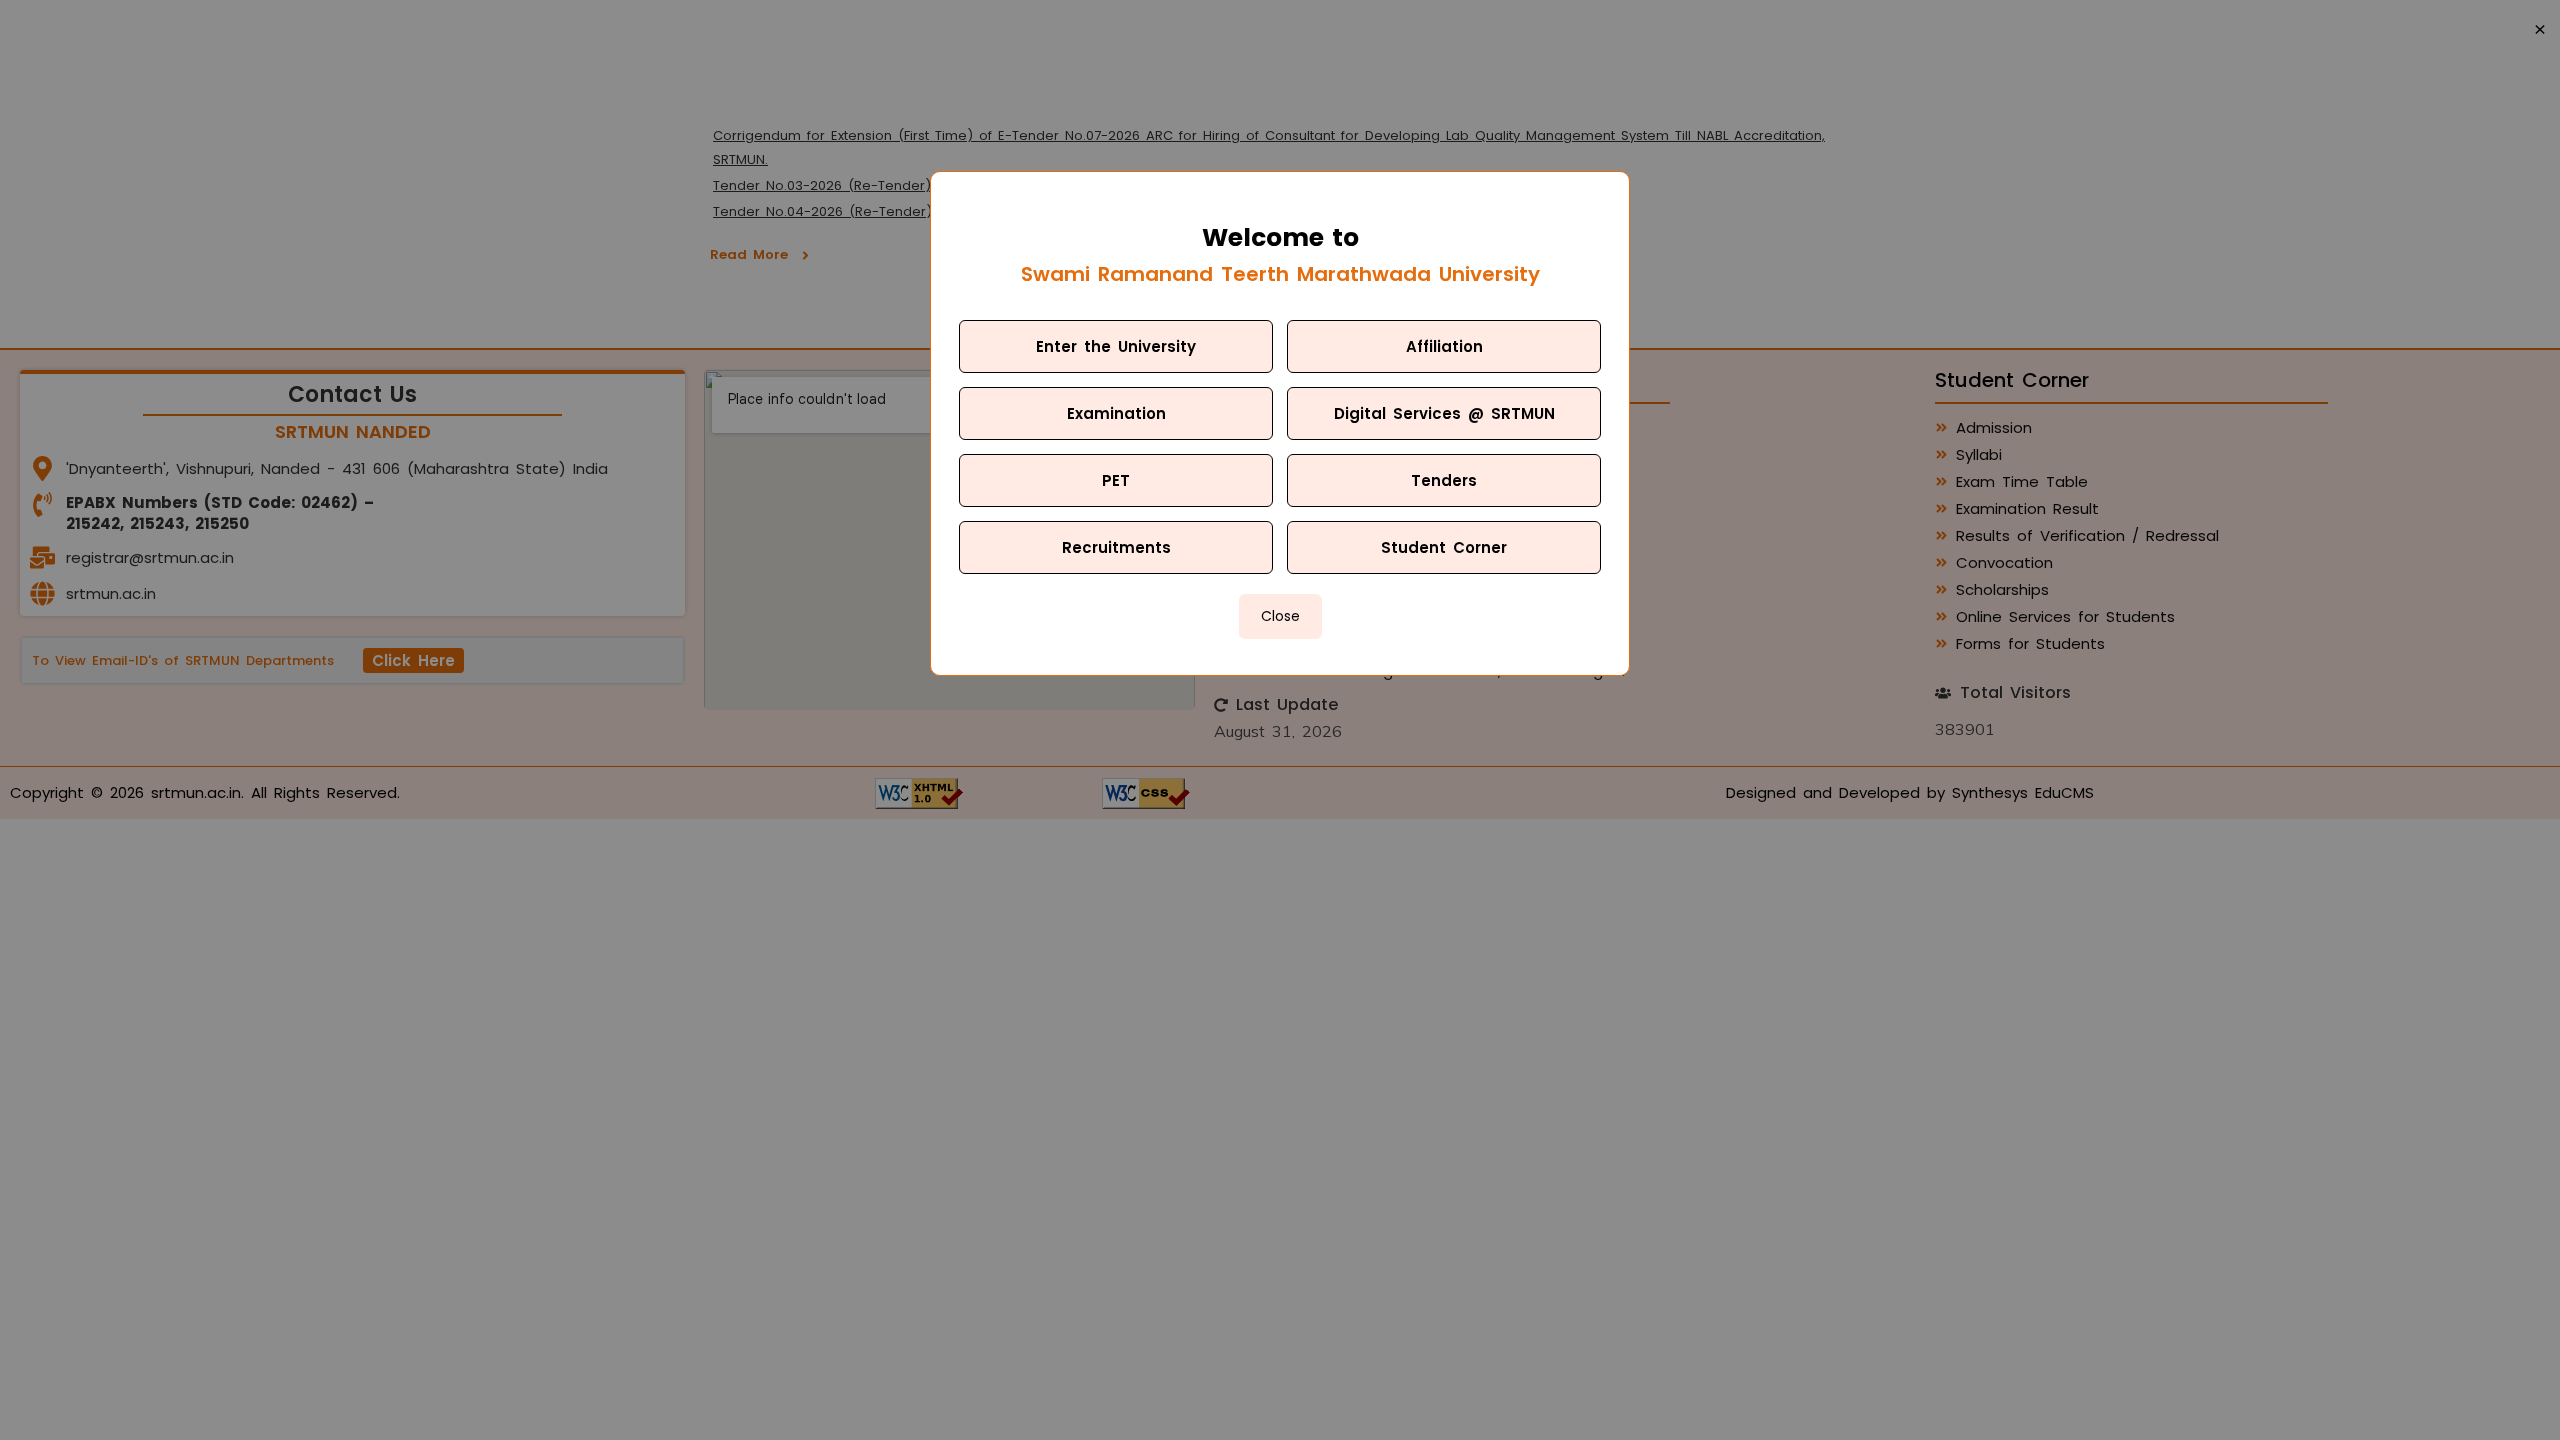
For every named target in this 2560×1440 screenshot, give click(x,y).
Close (1280, 616)
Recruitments (1116, 547)
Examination (1116, 413)
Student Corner (1444, 547)
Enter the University (1116, 346)
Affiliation (1444, 346)
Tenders (1444, 480)
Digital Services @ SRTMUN (1444, 413)
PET (1116, 480)
